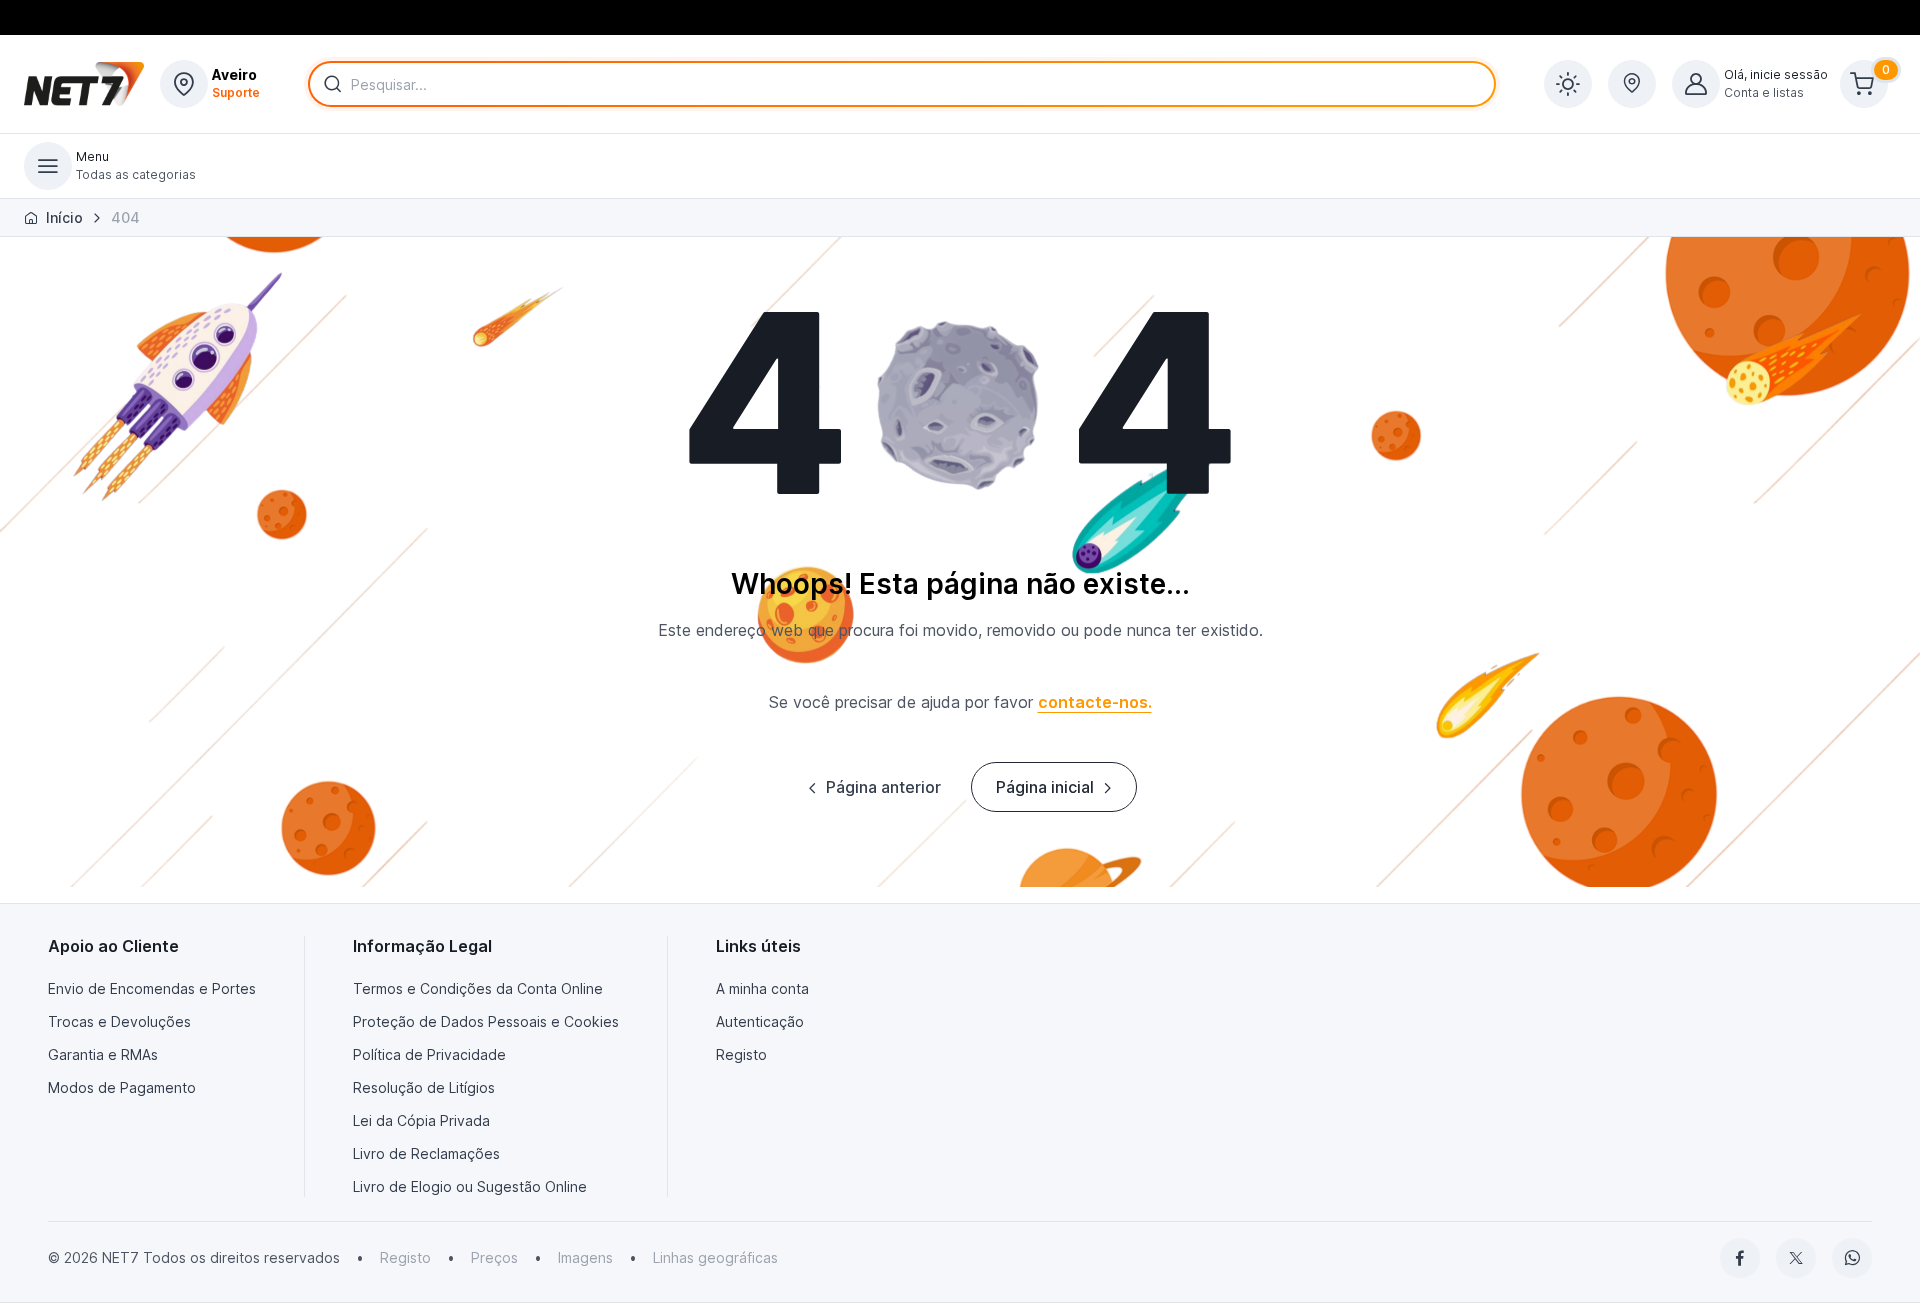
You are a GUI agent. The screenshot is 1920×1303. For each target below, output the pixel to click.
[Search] (329, 84)
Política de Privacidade (429, 1054)
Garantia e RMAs (103, 1054)
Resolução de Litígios (424, 1087)
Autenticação (760, 1021)
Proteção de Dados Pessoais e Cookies (486, 1021)
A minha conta (762, 988)
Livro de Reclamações (426, 1153)
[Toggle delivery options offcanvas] (1632, 84)
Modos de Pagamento (122, 1087)
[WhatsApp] (1852, 1258)
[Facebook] (1740, 1258)
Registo (741, 1054)
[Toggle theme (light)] (1568, 84)
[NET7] (84, 84)
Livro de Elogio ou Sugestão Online (470, 1186)
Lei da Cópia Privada (421, 1120)
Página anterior (883, 787)
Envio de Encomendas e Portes (152, 988)
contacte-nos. (1095, 702)
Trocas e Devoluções (119, 1021)
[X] (1796, 1258)
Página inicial (1045, 787)
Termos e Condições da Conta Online (478, 988)
